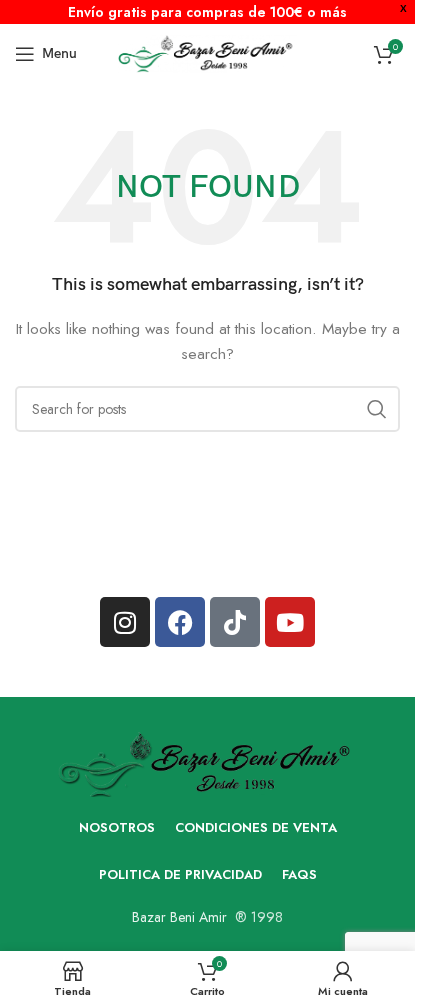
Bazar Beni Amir (179, 917)
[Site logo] (207, 52)
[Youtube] (290, 622)
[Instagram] (125, 622)
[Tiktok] (235, 622)
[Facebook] (180, 622)
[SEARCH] (377, 409)
